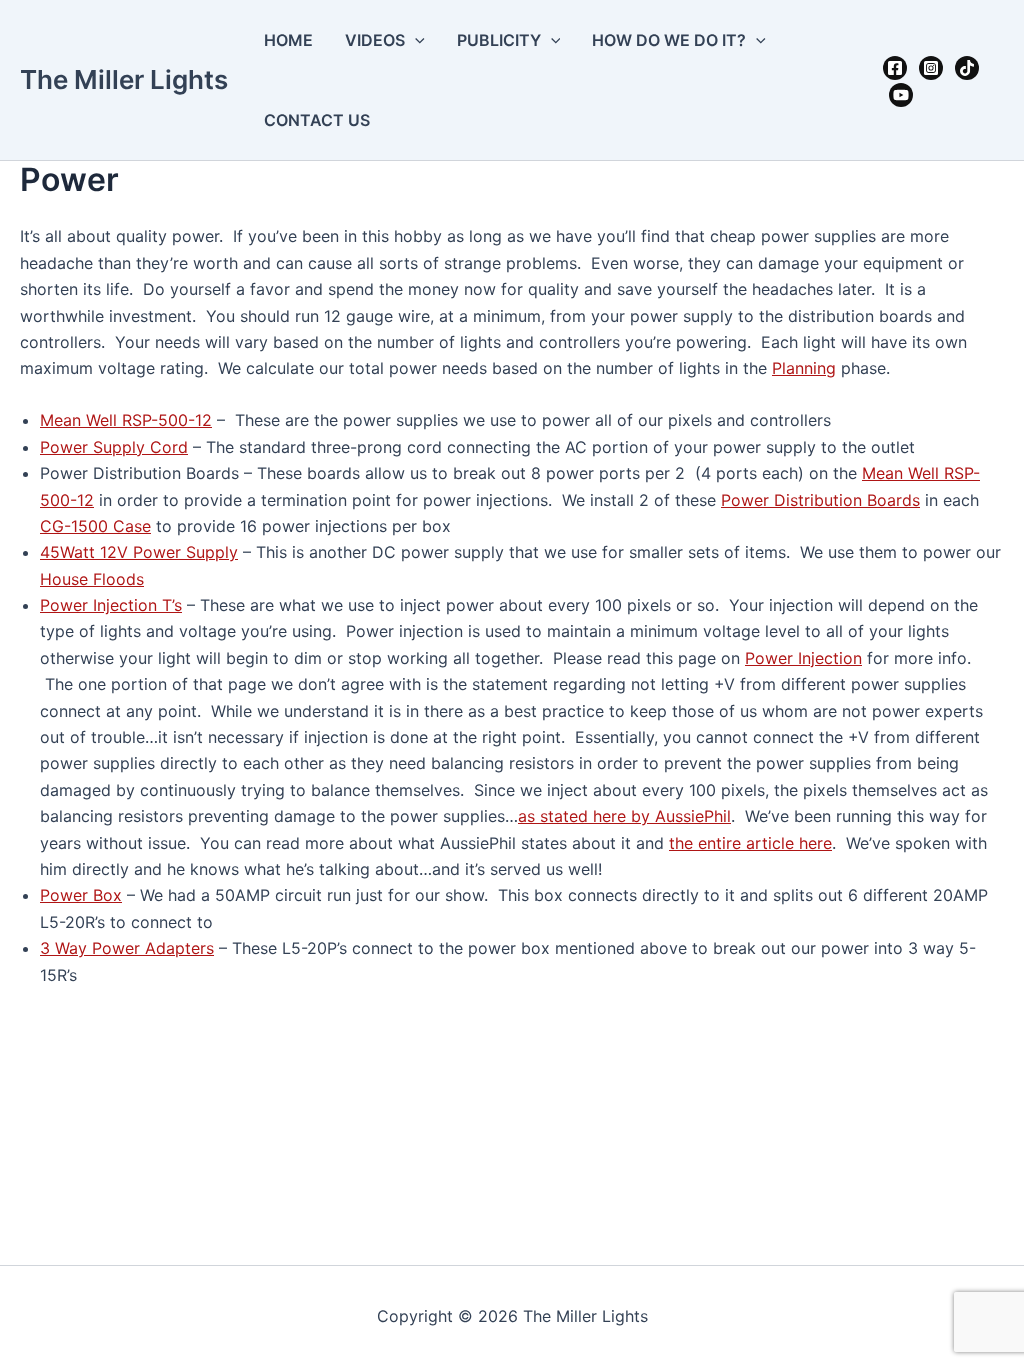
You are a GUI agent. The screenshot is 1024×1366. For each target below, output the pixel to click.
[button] (415, 40)
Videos (375, 40)
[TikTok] (967, 68)
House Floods (92, 579)
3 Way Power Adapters (127, 948)
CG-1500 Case (95, 526)
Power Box (81, 895)
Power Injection (803, 658)
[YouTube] (901, 95)
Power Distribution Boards (820, 500)
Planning (804, 368)
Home (288, 40)
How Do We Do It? (669, 40)
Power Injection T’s (111, 605)
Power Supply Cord (114, 447)
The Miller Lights (124, 79)
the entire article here (750, 843)
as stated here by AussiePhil (624, 816)
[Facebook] (895, 68)
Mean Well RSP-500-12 (126, 420)
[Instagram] (931, 68)
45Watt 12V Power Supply (139, 552)
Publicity (499, 40)
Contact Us (317, 120)
